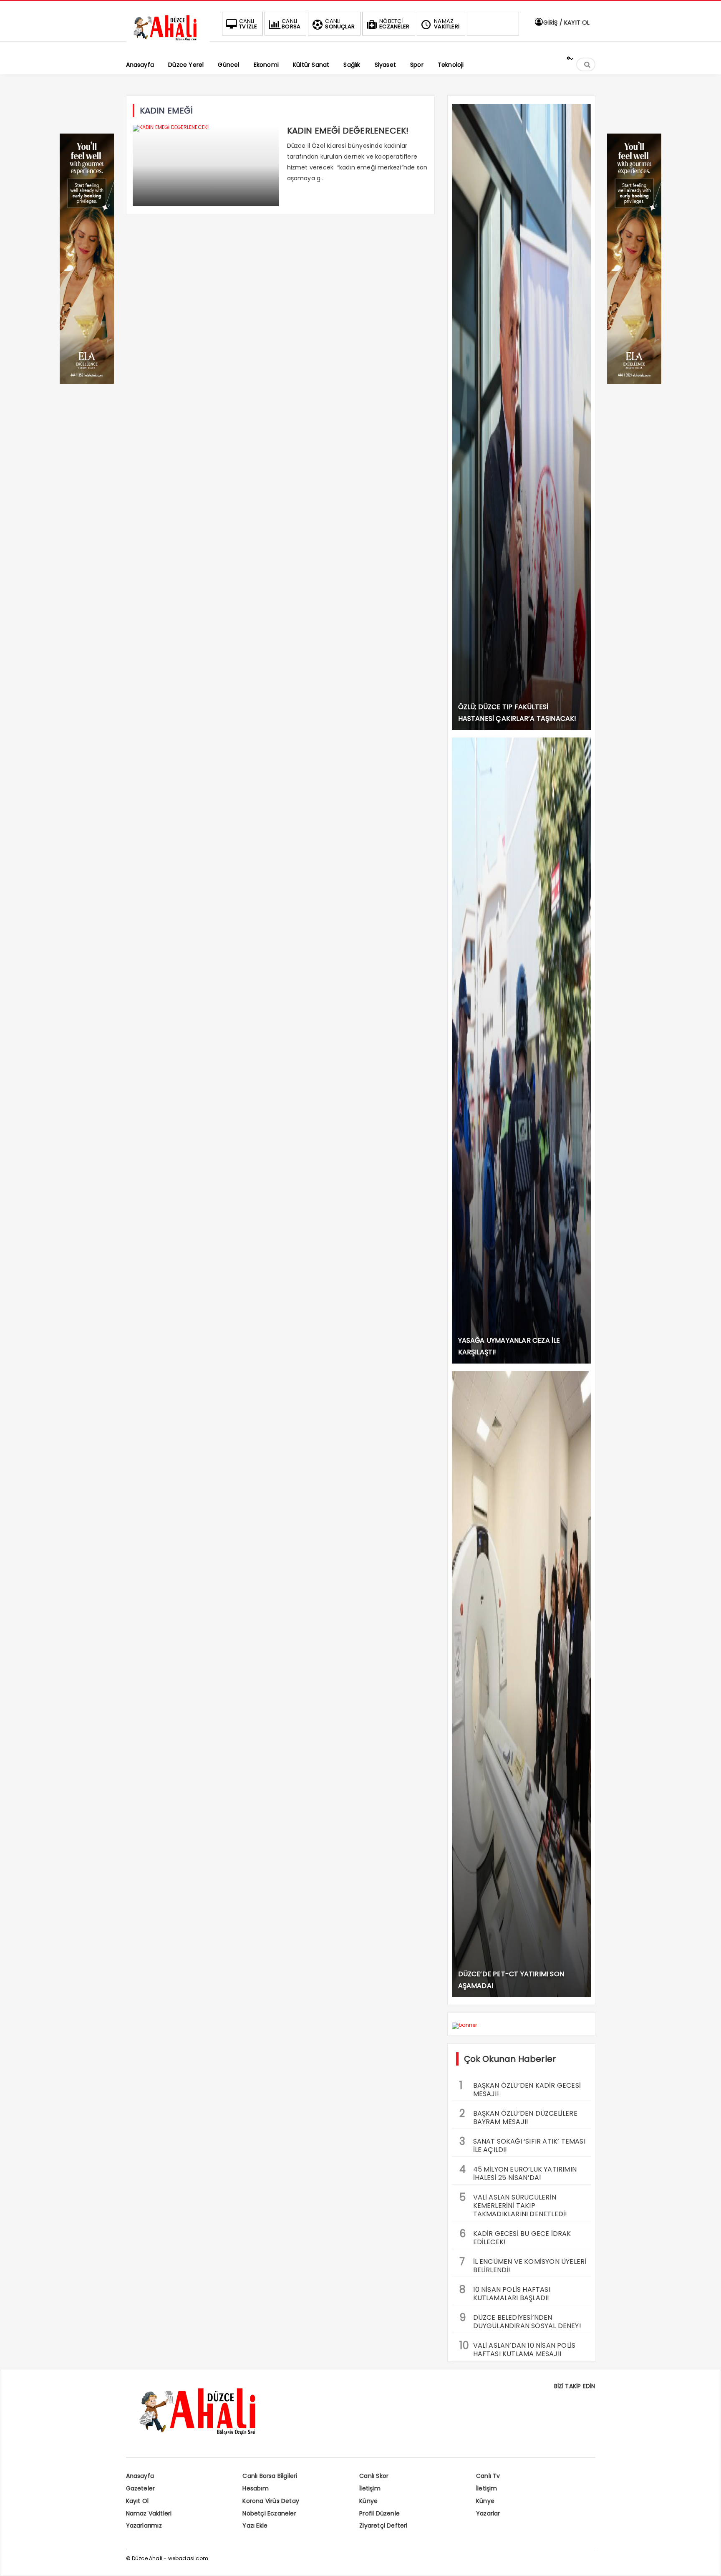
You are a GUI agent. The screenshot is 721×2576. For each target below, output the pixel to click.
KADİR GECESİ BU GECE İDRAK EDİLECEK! (515, 2237)
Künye (368, 2501)
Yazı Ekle (255, 2525)
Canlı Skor (374, 2476)
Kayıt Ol (137, 2501)
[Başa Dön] (706, 2561)
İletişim (370, 2488)
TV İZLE (248, 24)
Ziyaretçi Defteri (383, 2525)
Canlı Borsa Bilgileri (270, 2476)
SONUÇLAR (340, 24)
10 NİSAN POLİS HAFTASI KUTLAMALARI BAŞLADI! (505, 2293)
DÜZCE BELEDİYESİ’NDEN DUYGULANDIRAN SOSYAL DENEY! (520, 2321)
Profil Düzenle (379, 2513)
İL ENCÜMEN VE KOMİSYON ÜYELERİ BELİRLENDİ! (523, 2265)
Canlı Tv (488, 2476)
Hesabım (255, 2488)
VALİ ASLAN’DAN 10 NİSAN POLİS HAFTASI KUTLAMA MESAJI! (518, 2349)
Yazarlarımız (144, 2525)
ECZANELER (394, 24)
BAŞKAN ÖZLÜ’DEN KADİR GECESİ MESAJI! (520, 2089)
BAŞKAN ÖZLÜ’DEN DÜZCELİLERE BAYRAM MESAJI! (518, 2116)
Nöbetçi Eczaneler (269, 2513)
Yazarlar (488, 2513)
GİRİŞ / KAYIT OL (566, 23)
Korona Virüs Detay (271, 2501)
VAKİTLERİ (447, 24)
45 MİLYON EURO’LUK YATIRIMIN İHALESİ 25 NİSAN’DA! (518, 2172)
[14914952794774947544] (634, 382)
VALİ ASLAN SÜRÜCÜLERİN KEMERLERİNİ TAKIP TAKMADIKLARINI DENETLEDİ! (513, 2205)
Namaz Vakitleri (149, 2513)
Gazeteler (141, 2488)
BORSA (291, 24)
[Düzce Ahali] (168, 41)
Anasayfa (140, 2476)
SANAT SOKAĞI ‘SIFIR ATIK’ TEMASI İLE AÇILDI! (522, 2144)
